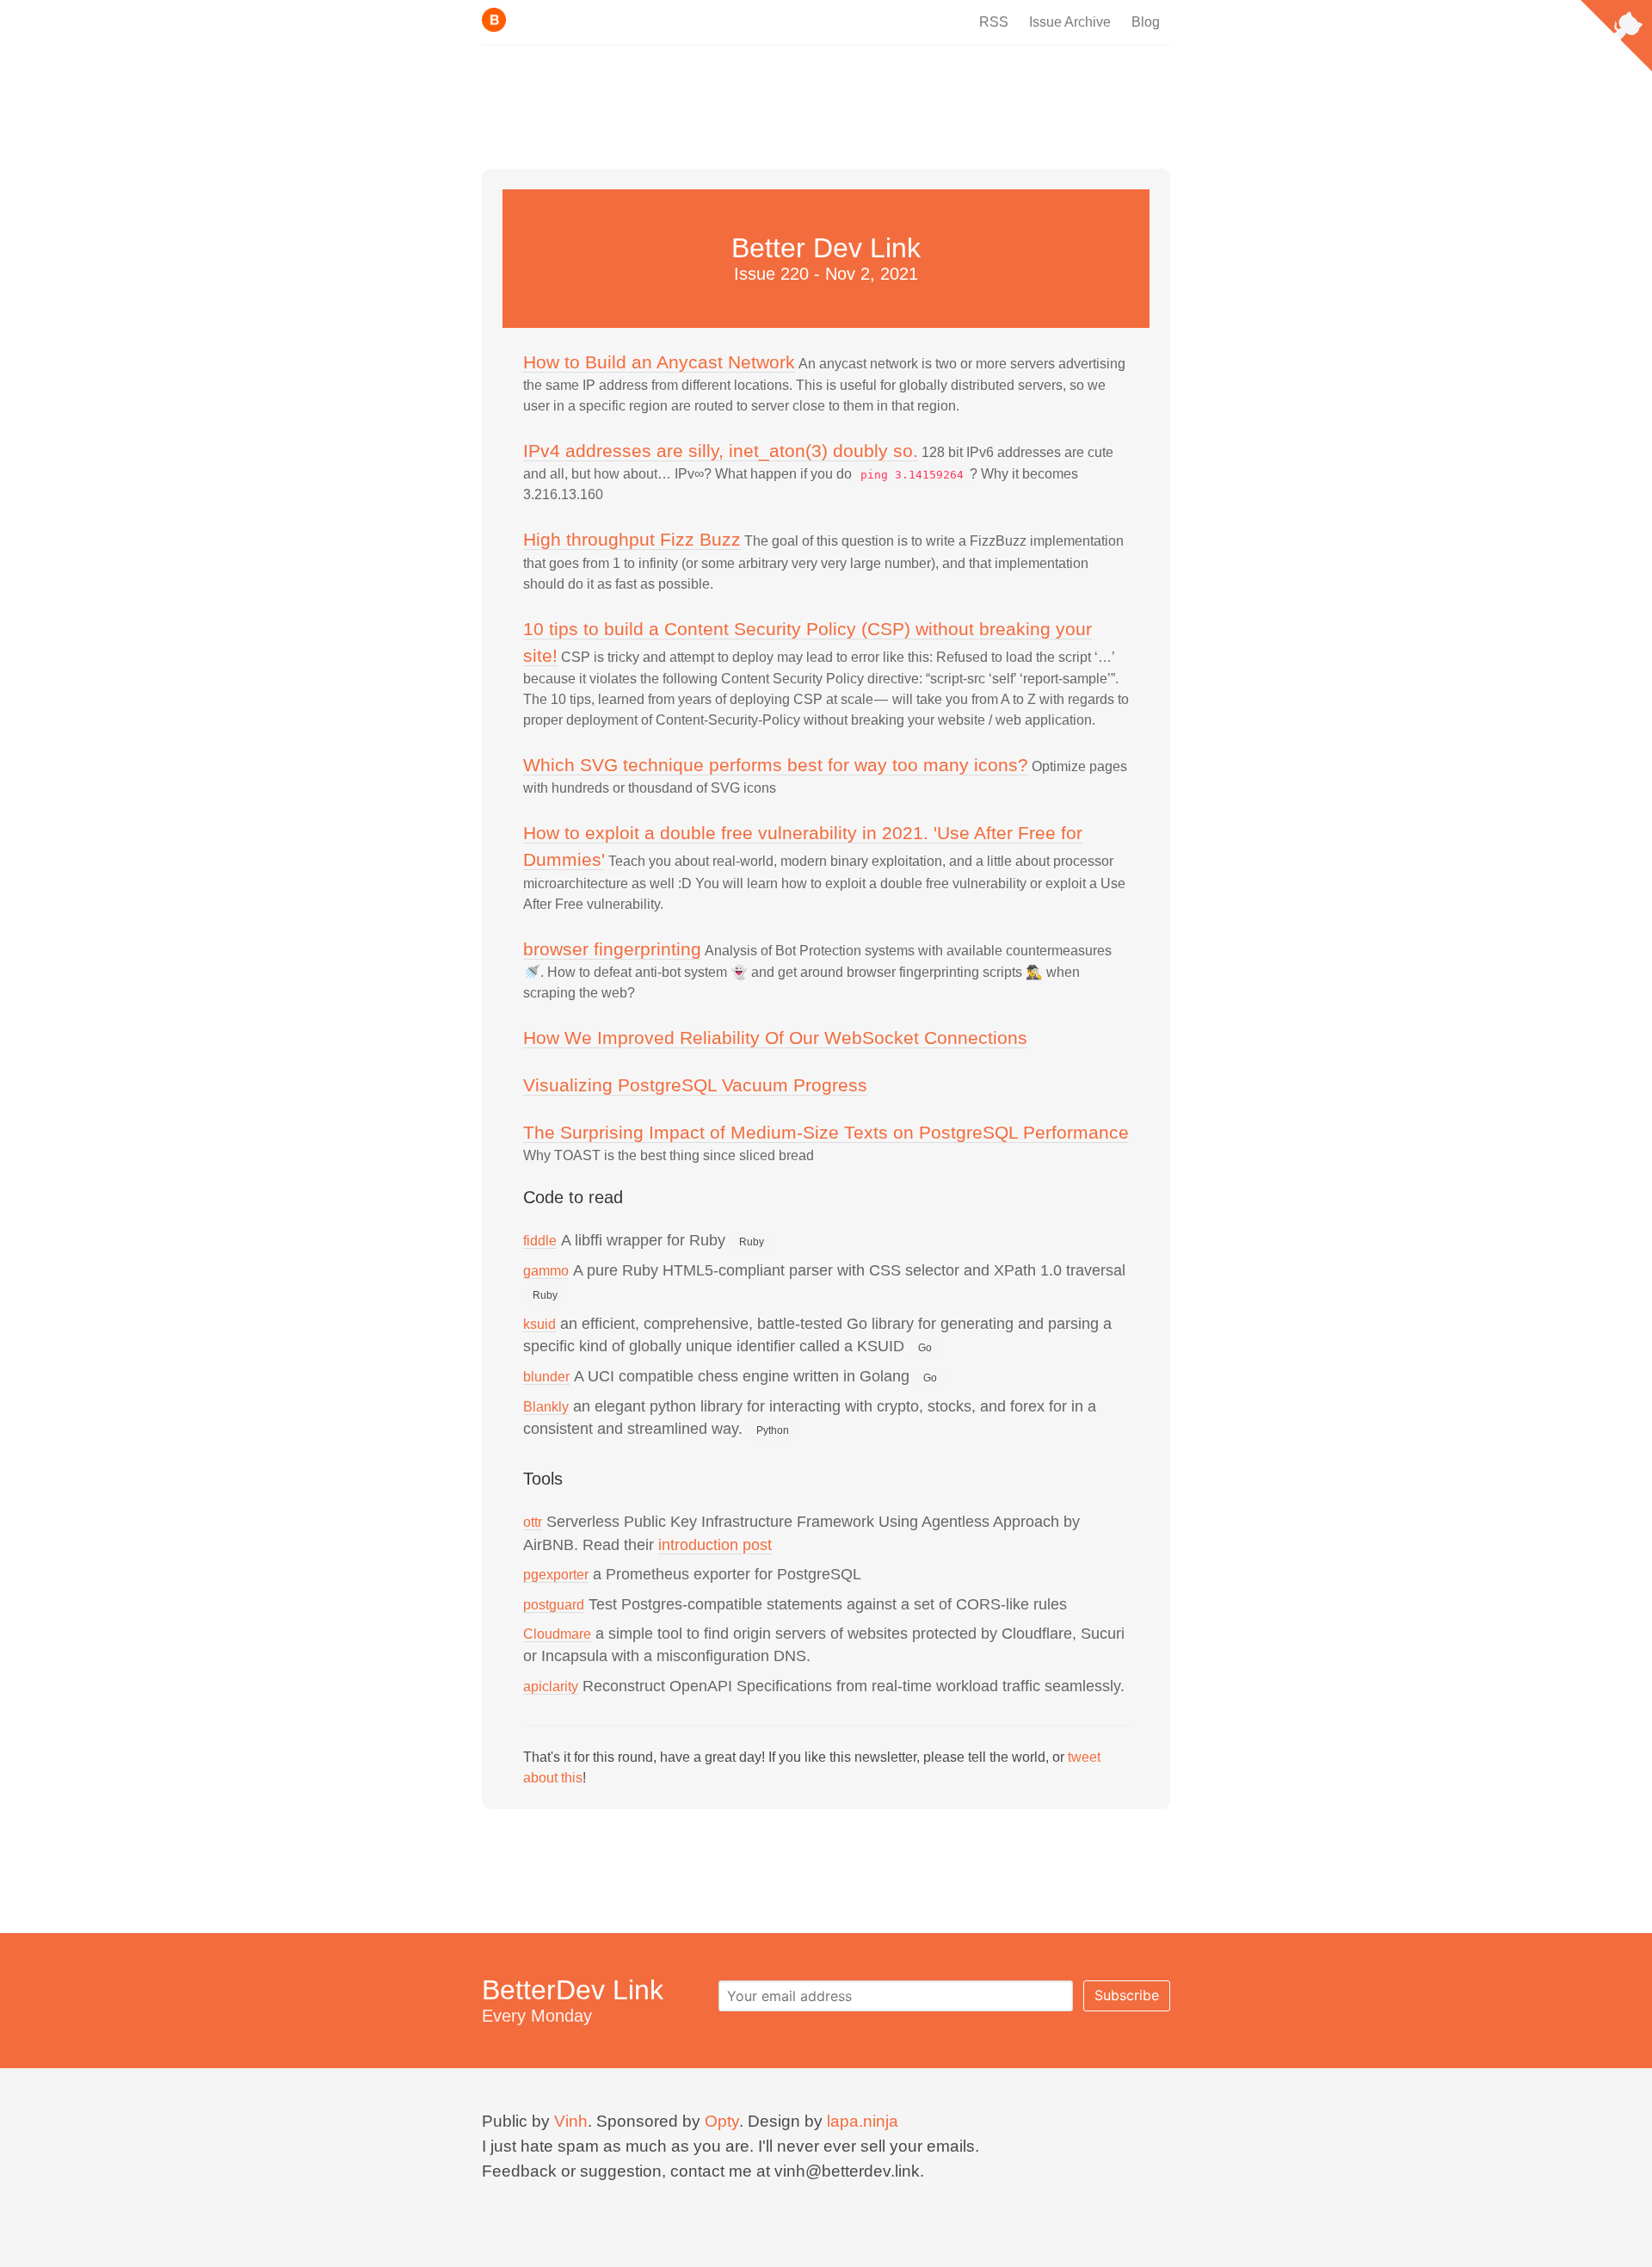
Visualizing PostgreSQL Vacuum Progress (695, 1085)
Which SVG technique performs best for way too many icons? (776, 765)
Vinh (571, 2121)
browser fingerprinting (612, 949)
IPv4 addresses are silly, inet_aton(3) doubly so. (721, 451)
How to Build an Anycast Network (659, 362)
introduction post (715, 1545)
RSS (994, 22)
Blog (1146, 22)
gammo (546, 1271)
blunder (546, 1377)
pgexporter (556, 1575)
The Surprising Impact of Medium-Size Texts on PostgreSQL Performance (826, 1132)
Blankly (546, 1407)
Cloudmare (557, 1634)
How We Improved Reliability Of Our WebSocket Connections (775, 1038)
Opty (722, 2121)
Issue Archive (1070, 22)
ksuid (539, 1324)
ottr (533, 1522)
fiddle (540, 1241)
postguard (554, 1605)
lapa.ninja (863, 2121)
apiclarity (551, 1686)
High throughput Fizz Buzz (632, 539)
